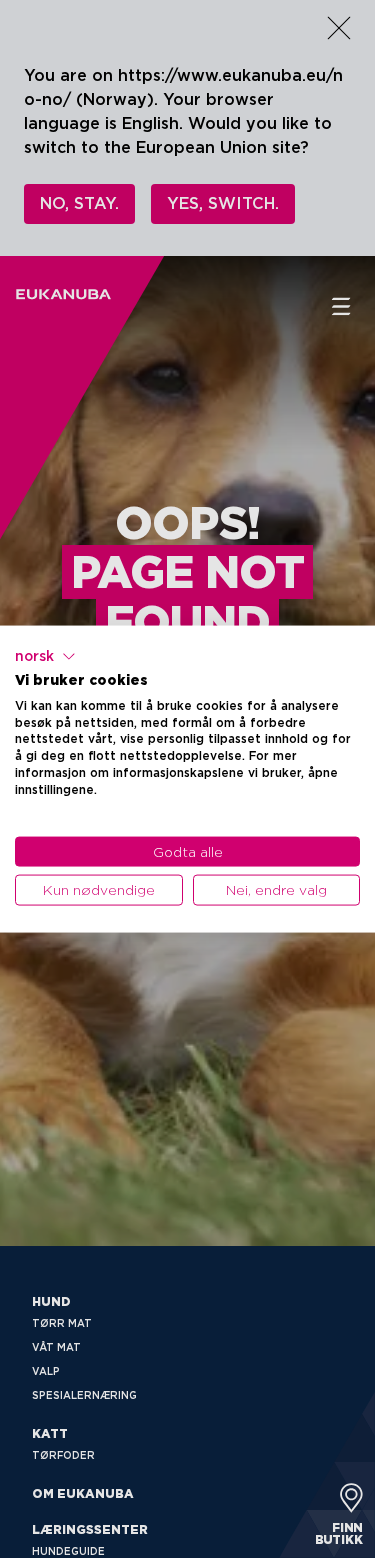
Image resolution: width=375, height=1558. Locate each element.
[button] (45, 657)
